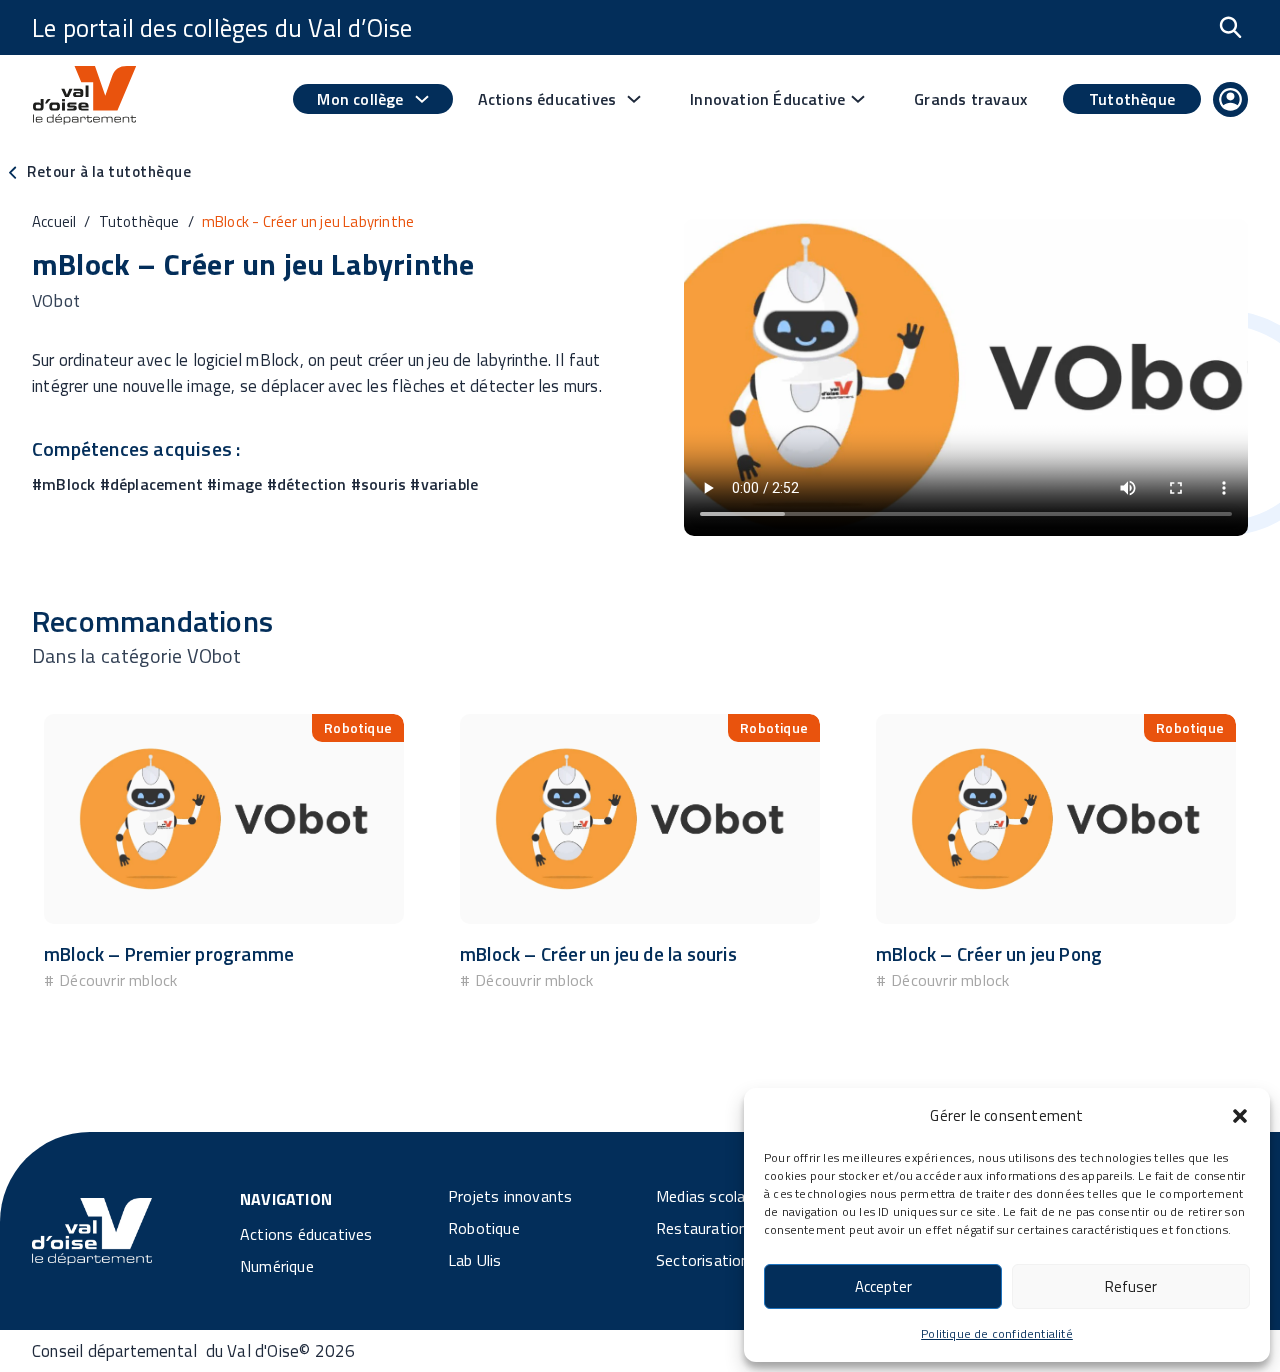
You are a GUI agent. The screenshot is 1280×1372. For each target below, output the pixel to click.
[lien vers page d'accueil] (84, 99)
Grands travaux (970, 99)
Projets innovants (510, 1196)
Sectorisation (703, 1260)
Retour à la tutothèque (109, 171)
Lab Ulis (475, 1260)
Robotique (484, 1228)
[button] (1240, 1116)
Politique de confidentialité (997, 1333)
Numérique (277, 1266)
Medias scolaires (713, 1196)
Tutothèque (1132, 99)
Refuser (1131, 1286)
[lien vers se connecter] (1230, 103)
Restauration (701, 1228)
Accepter (883, 1286)
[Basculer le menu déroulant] (422, 99)
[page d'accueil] (92, 1230)
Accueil (54, 221)
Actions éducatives (306, 1234)
